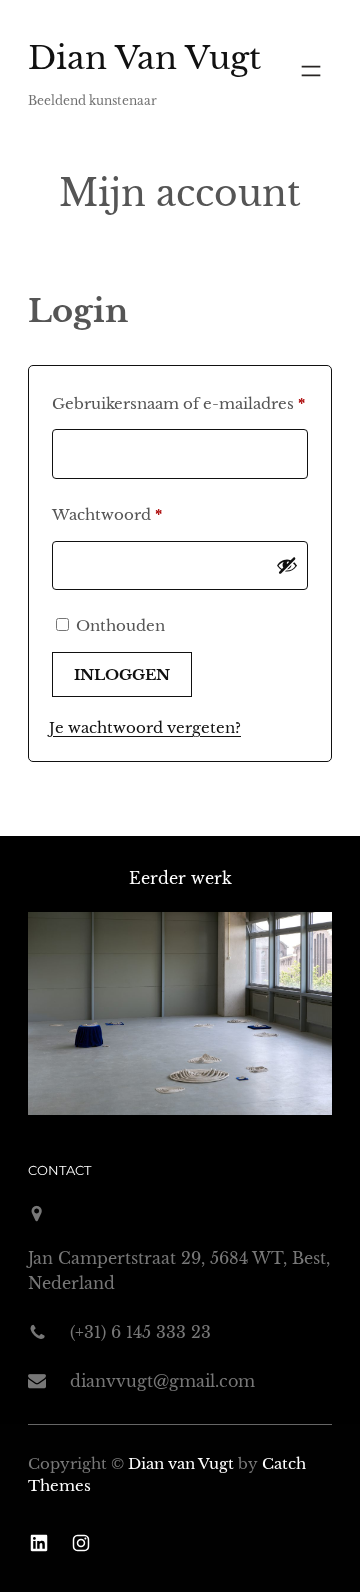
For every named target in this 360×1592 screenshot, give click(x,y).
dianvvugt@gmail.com (162, 1381)
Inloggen (122, 674)
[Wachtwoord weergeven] (287, 565)
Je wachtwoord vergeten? (145, 727)
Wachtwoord (133, 514)
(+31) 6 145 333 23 (140, 1332)
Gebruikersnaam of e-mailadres (180, 403)
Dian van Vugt (144, 58)
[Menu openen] (311, 71)
